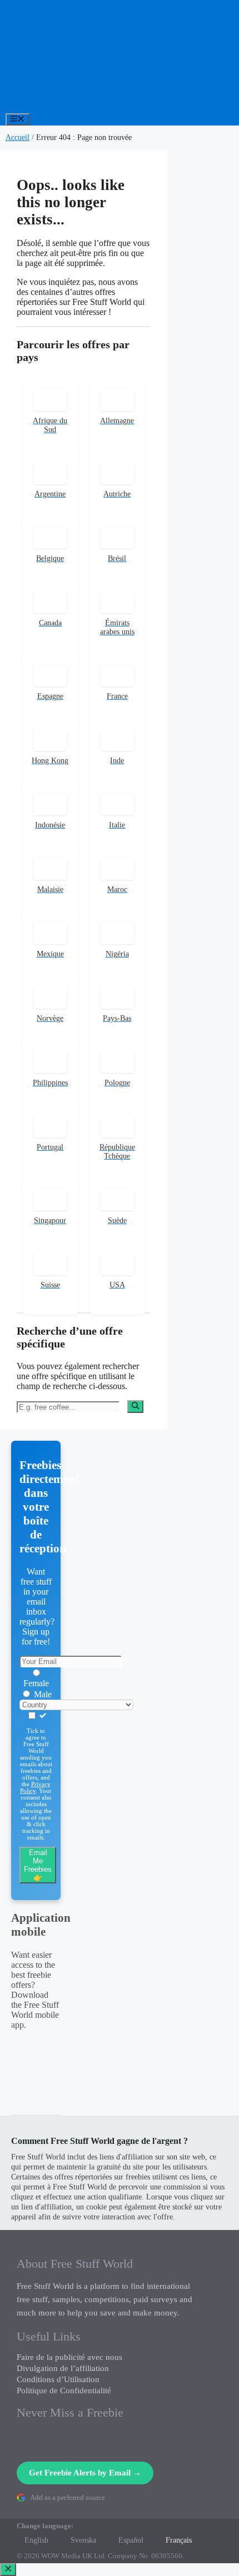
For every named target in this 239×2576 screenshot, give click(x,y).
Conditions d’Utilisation (58, 2379)
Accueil (18, 137)
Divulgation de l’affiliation (63, 2368)
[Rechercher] (135, 1406)
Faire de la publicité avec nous (69, 2357)
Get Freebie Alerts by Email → (85, 2473)
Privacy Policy (35, 1787)
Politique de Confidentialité (64, 2390)
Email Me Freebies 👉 (38, 1865)
